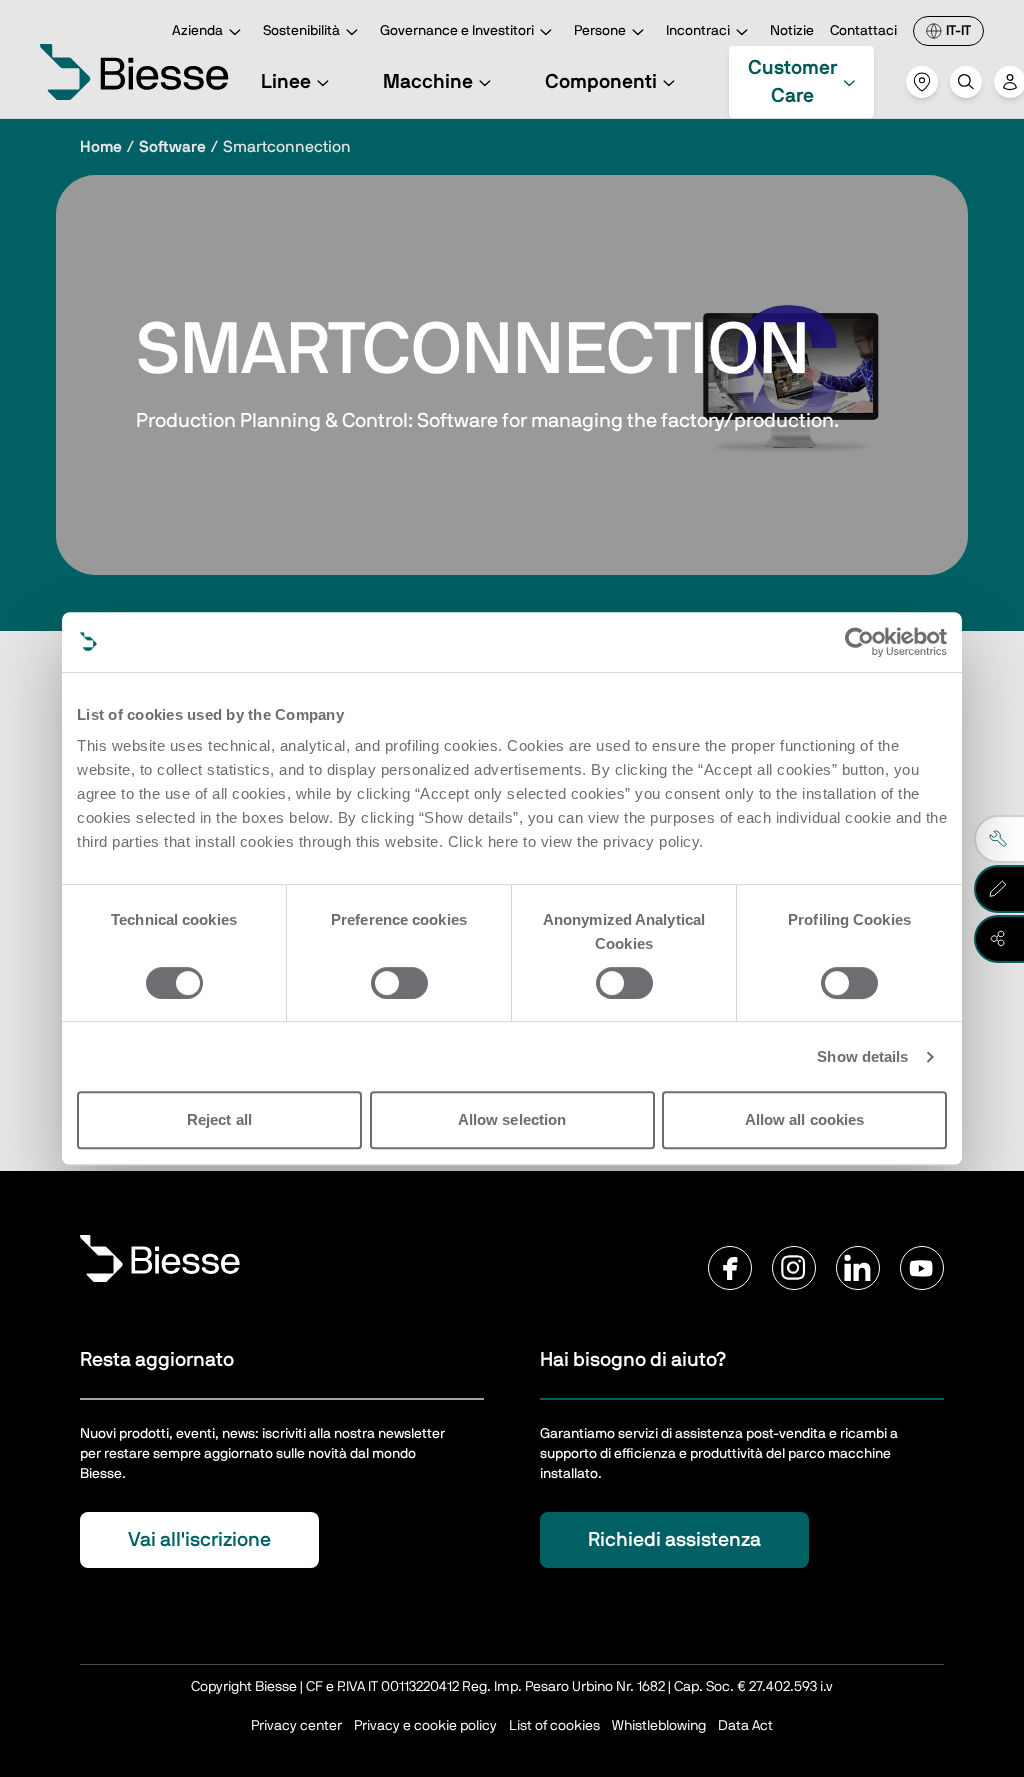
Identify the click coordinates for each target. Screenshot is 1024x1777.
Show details (862, 1056)
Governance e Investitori (457, 31)
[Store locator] (922, 82)
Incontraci (698, 31)
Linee (286, 82)
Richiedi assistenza (674, 1540)
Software (172, 147)
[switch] (399, 983)
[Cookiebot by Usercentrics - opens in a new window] (859, 642)
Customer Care (792, 82)
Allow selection (512, 1119)
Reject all (219, 1119)
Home (101, 147)
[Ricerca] (966, 82)
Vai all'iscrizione (199, 1540)
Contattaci (863, 31)
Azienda (197, 31)
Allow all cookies (805, 1119)
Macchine (428, 82)
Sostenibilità (301, 31)
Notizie (792, 31)
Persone (600, 31)
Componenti (601, 82)
